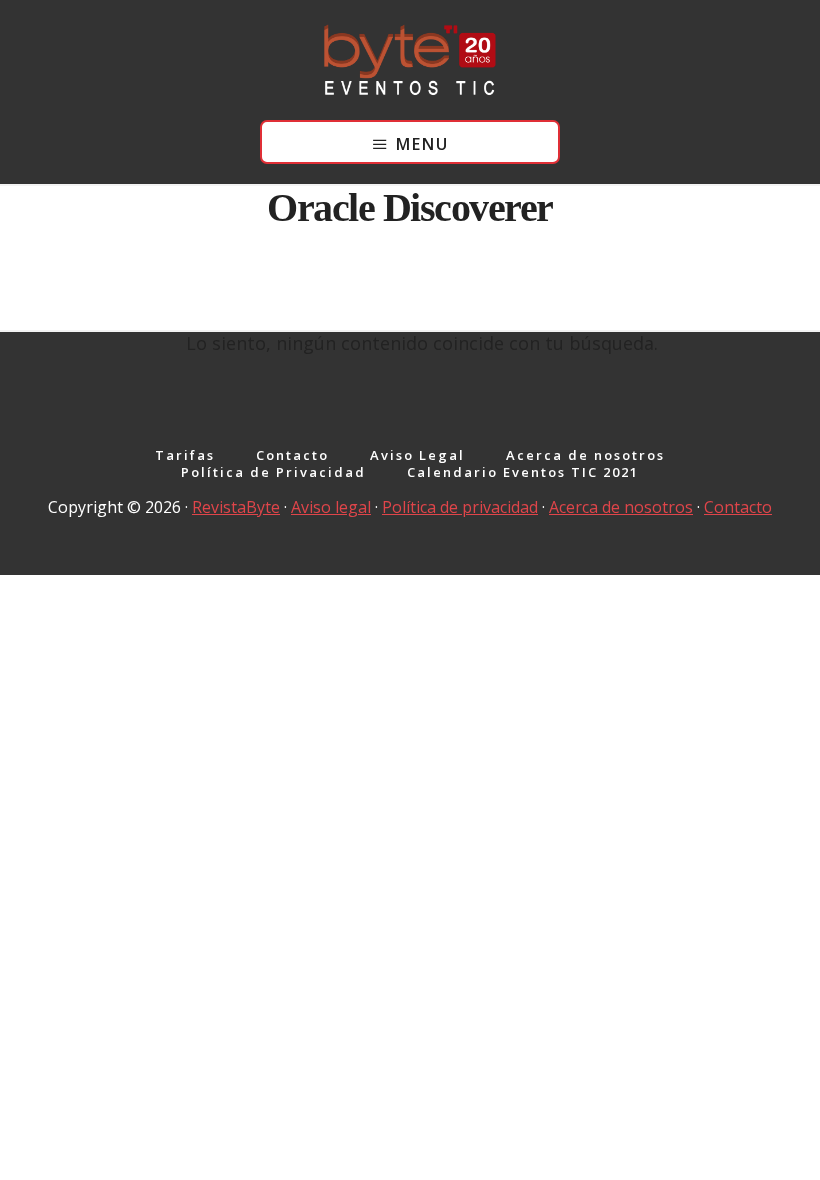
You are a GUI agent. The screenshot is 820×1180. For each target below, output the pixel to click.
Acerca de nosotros (621, 507)
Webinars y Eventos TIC (410, 60)
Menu (422, 144)
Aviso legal (331, 507)
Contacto (738, 507)
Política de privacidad (460, 507)
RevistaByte (236, 507)
